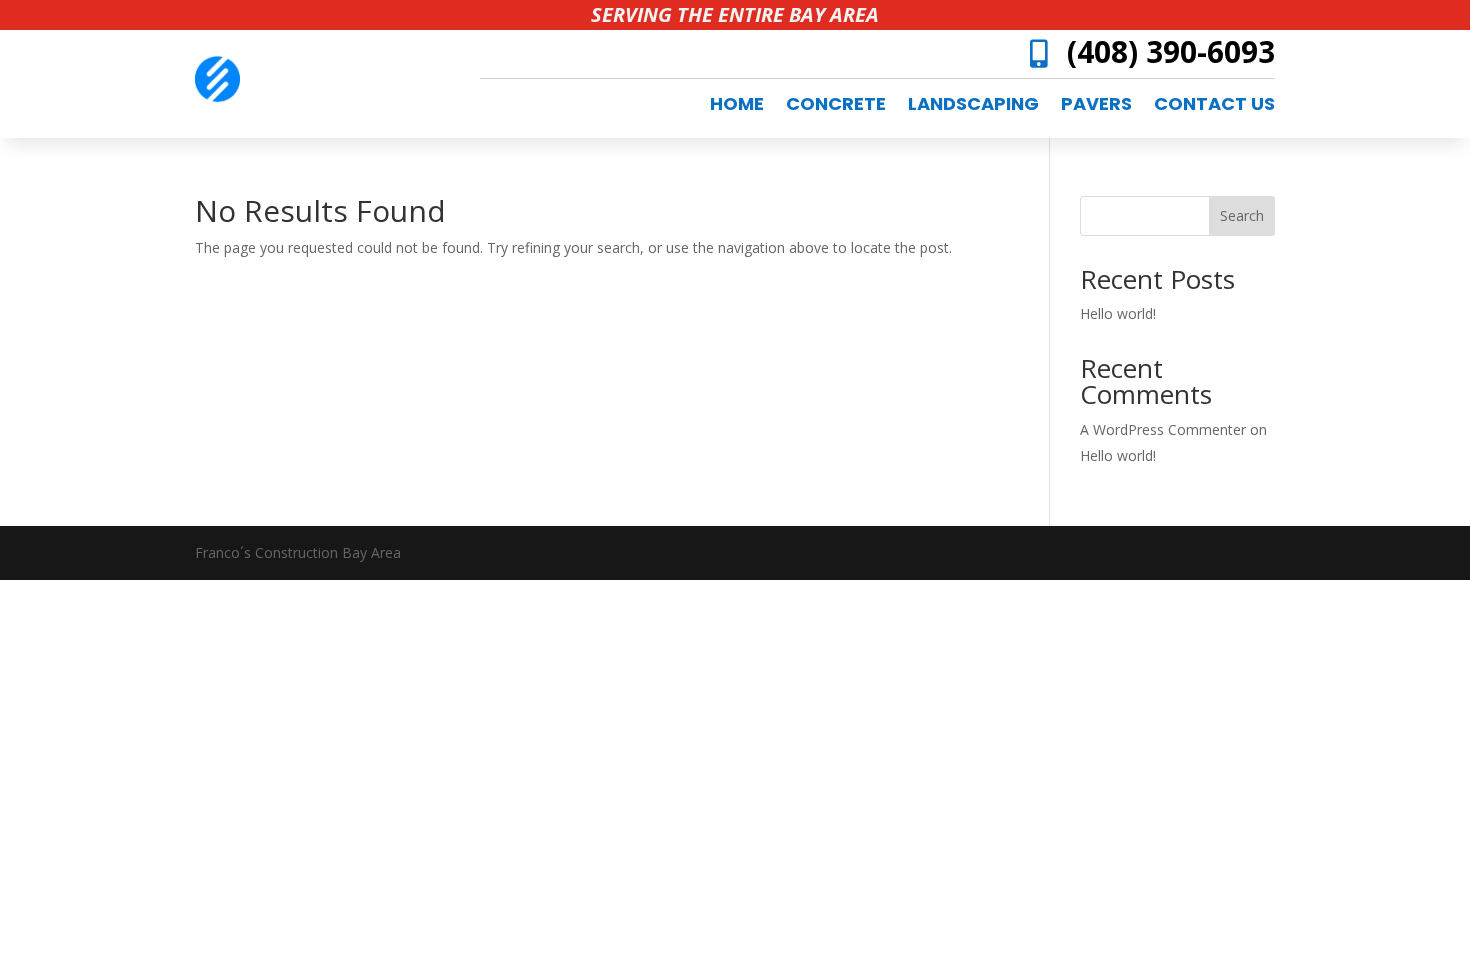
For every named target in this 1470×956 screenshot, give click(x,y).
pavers (1096, 106)
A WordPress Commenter (1163, 429)
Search (1242, 215)
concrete (836, 106)
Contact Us (1214, 106)
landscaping (973, 106)
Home (737, 106)
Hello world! (1118, 313)
